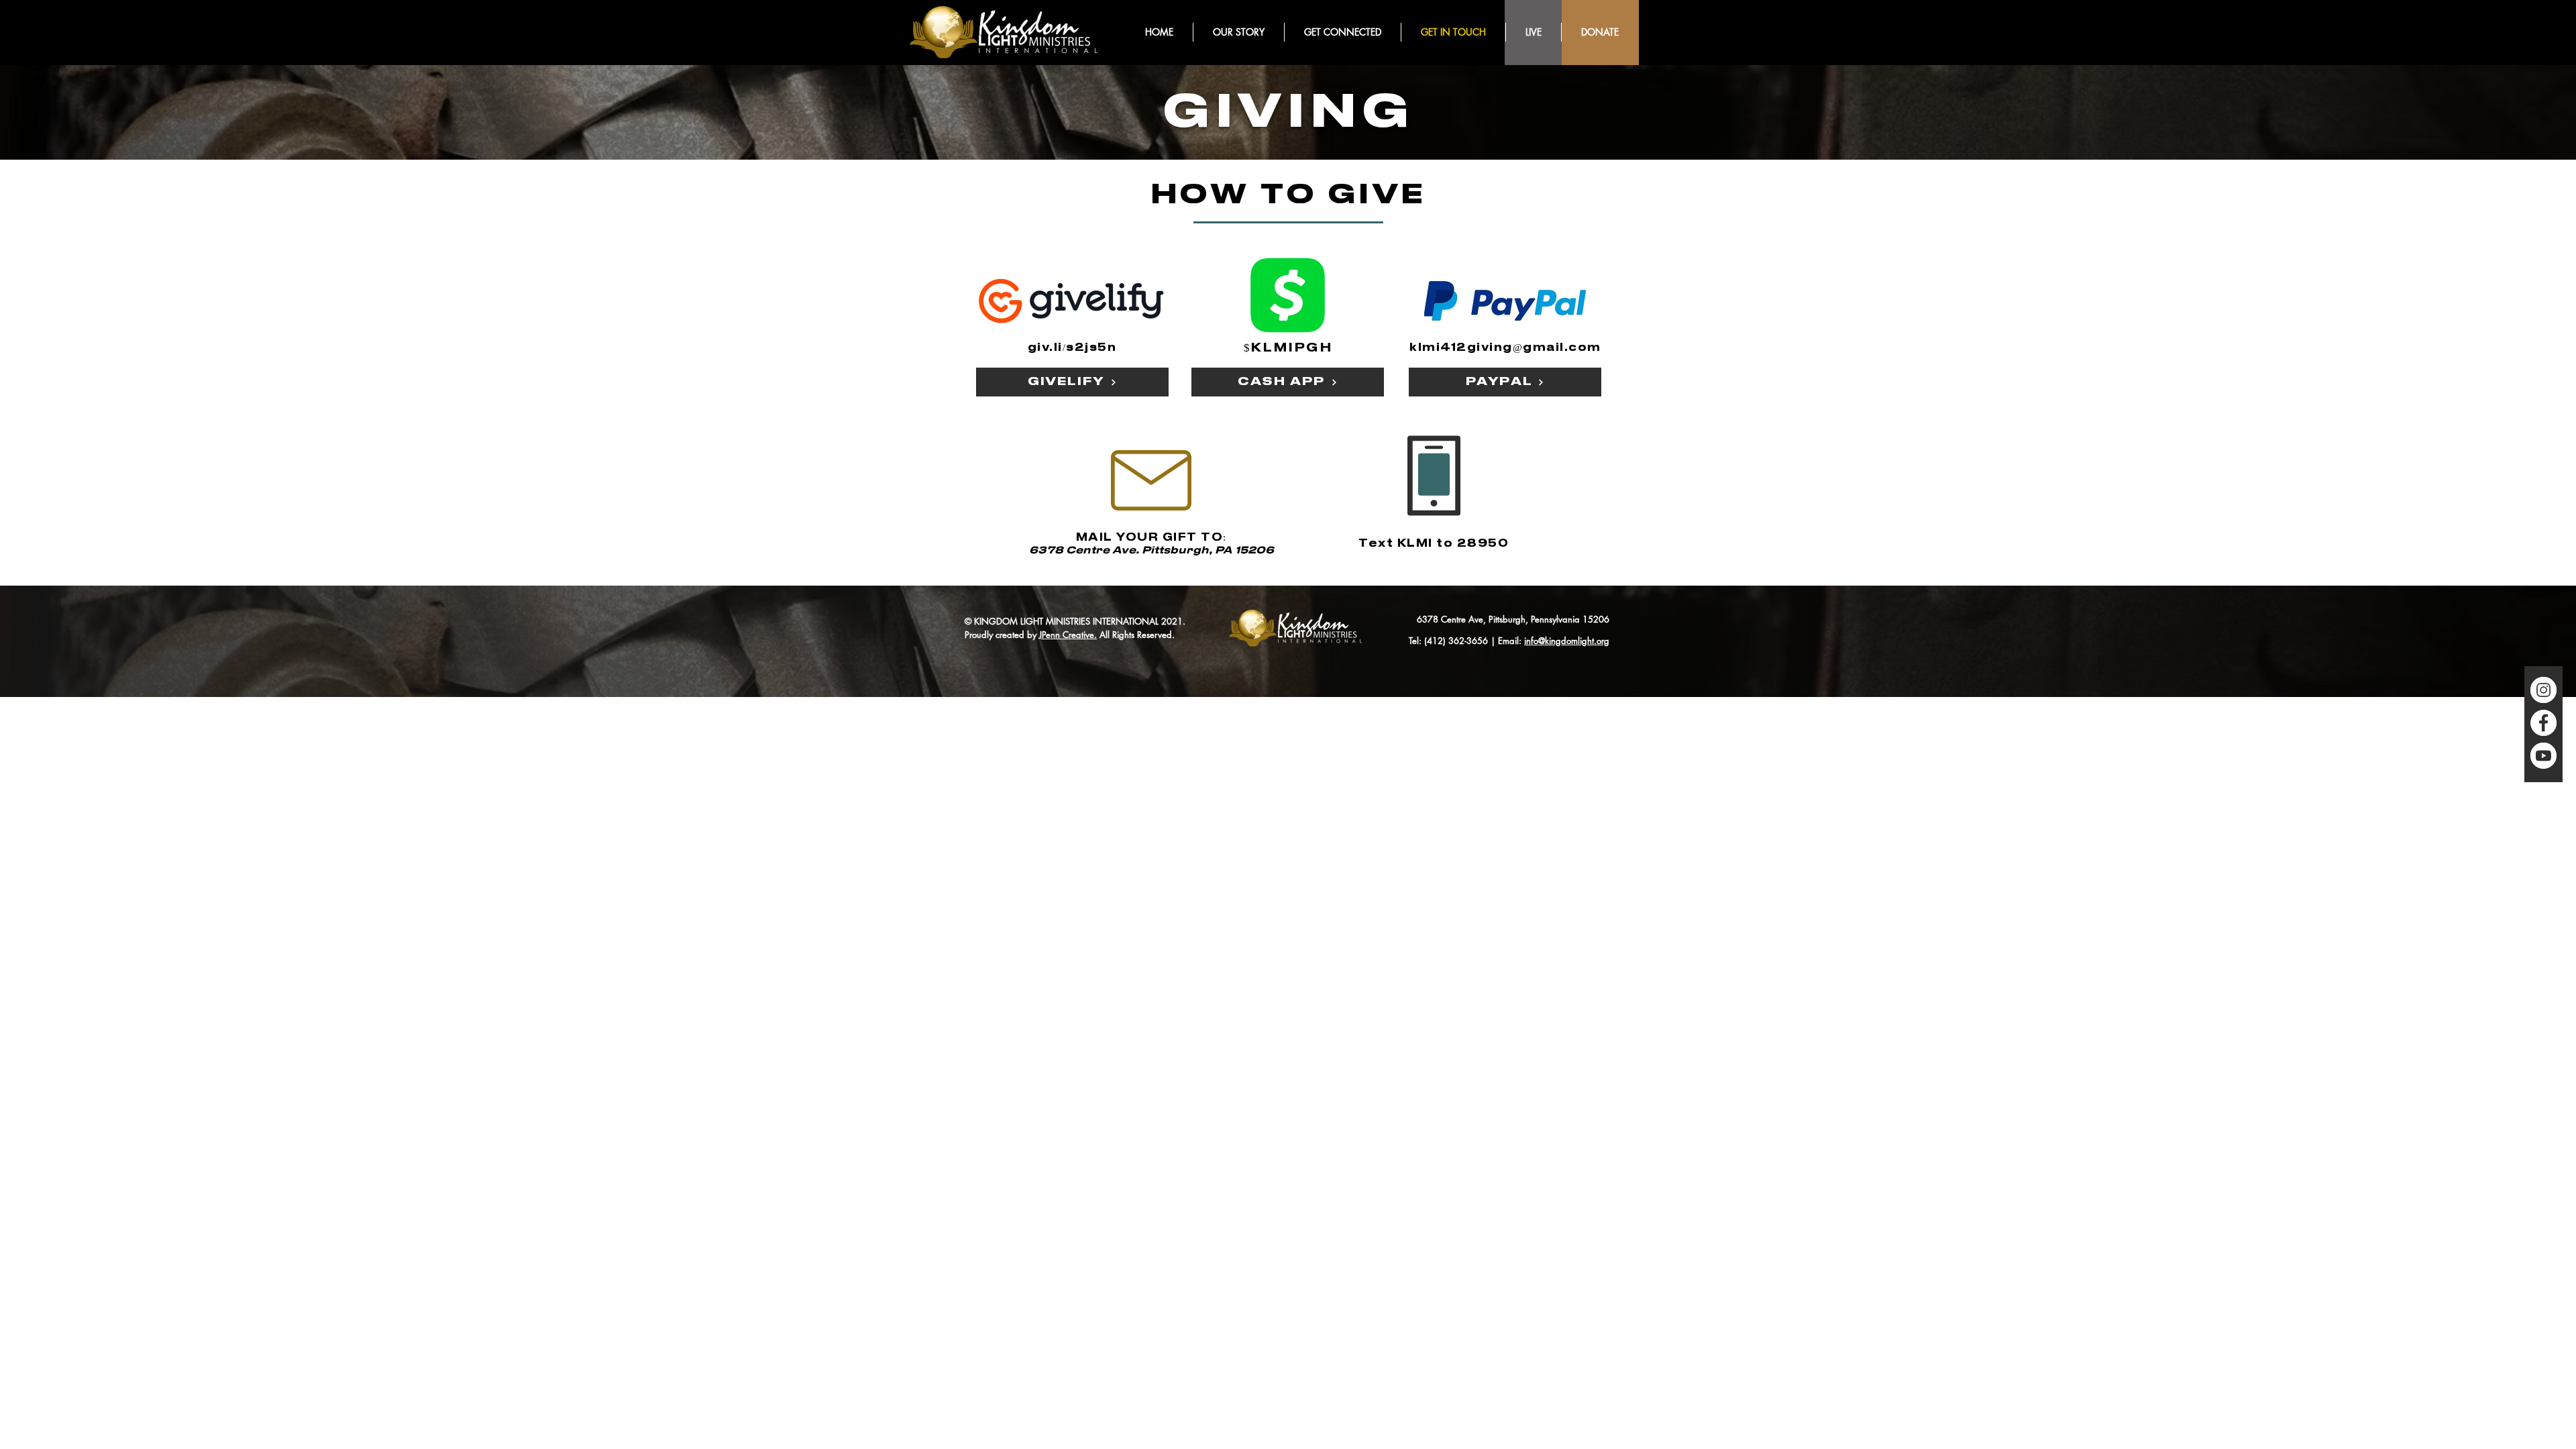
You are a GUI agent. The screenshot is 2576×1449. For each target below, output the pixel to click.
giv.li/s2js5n (1072, 348)
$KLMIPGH (1288, 348)
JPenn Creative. (1068, 635)
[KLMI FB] (2543, 723)
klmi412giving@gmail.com (1505, 348)
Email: (1511, 641)
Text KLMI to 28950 (1434, 544)
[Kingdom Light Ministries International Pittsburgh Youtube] (2543, 756)
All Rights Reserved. (1136, 635)
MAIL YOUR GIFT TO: (1151, 538)
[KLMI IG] (2543, 690)
